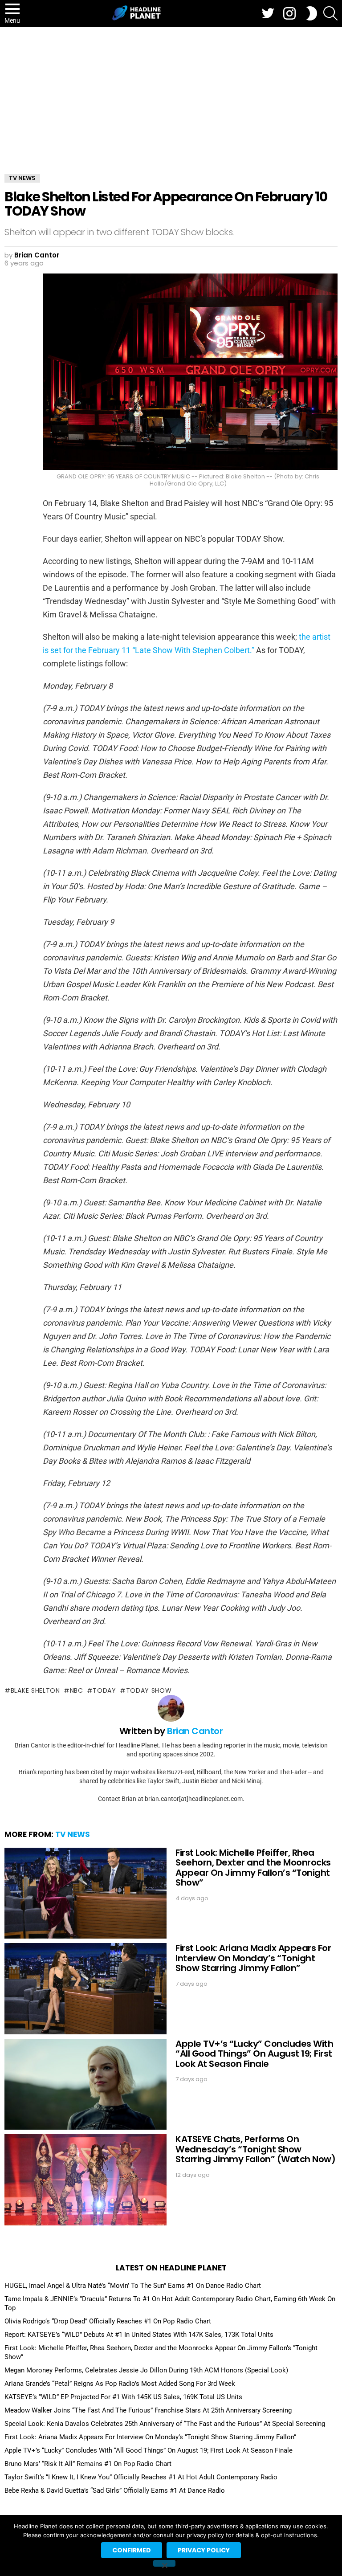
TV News (73, 1834)
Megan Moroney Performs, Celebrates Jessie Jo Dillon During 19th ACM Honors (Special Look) (146, 2370)
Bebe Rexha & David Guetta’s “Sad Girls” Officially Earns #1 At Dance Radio (115, 2490)
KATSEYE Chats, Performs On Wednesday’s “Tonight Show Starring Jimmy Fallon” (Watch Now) (255, 2149)
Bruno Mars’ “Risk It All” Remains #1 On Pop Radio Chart (88, 2464)
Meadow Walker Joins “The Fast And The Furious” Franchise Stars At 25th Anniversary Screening (148, 2410)
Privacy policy (204, 2550)
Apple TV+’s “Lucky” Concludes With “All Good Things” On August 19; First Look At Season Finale (254, 2054)
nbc (77, 1690)
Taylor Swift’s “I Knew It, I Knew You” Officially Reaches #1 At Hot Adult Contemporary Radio (141, 2477)
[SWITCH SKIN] (312, 13)
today (104, 1690)
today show (149, 1690)
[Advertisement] (171, 94)
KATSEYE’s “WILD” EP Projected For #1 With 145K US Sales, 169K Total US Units (123, 2397)
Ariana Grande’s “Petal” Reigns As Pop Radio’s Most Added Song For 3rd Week (120, 2384)
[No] (164, 2563)
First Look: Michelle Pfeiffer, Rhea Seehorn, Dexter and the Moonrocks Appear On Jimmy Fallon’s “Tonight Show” (253, 1868)
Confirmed (132, 2550)
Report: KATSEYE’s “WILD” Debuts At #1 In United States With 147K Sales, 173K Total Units (139, 2335)
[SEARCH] (330, 13)
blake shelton (35, 1690)
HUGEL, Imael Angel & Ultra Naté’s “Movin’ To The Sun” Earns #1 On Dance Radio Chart (133, 2286)
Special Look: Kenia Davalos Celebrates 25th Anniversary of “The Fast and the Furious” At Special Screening (165, 2424)
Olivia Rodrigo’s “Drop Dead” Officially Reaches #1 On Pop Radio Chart (108, 2321)
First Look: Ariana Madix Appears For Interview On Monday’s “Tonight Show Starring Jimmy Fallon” (253, 1958)
